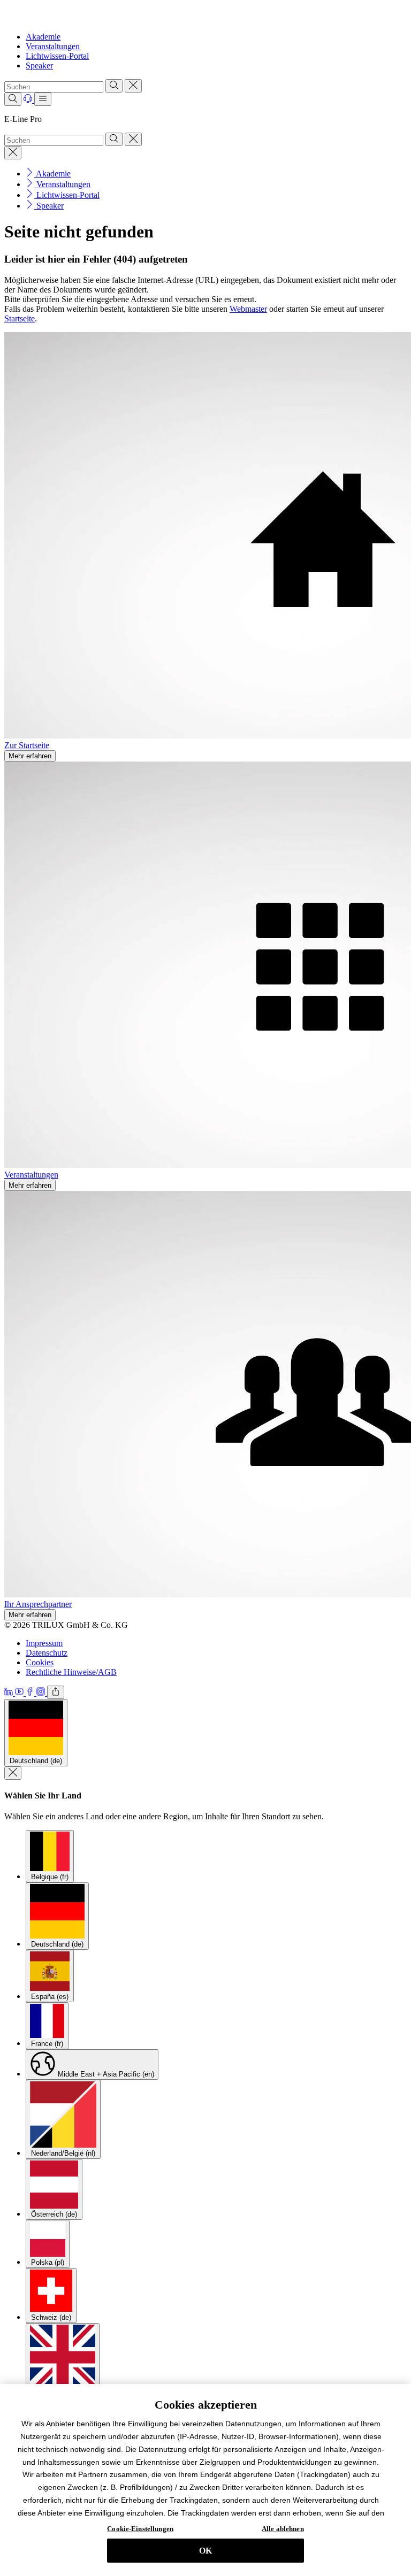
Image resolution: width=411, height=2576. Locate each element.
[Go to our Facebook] (31, 1693)
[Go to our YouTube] (20, 1693)
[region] (205, 2480)
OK (205, 2551)
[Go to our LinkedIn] (10, 1693)
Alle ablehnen (283, 2529)
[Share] (56, 1692)
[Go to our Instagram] (42, 1693)
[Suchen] (114, 86)
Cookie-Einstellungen (140, 2529)
